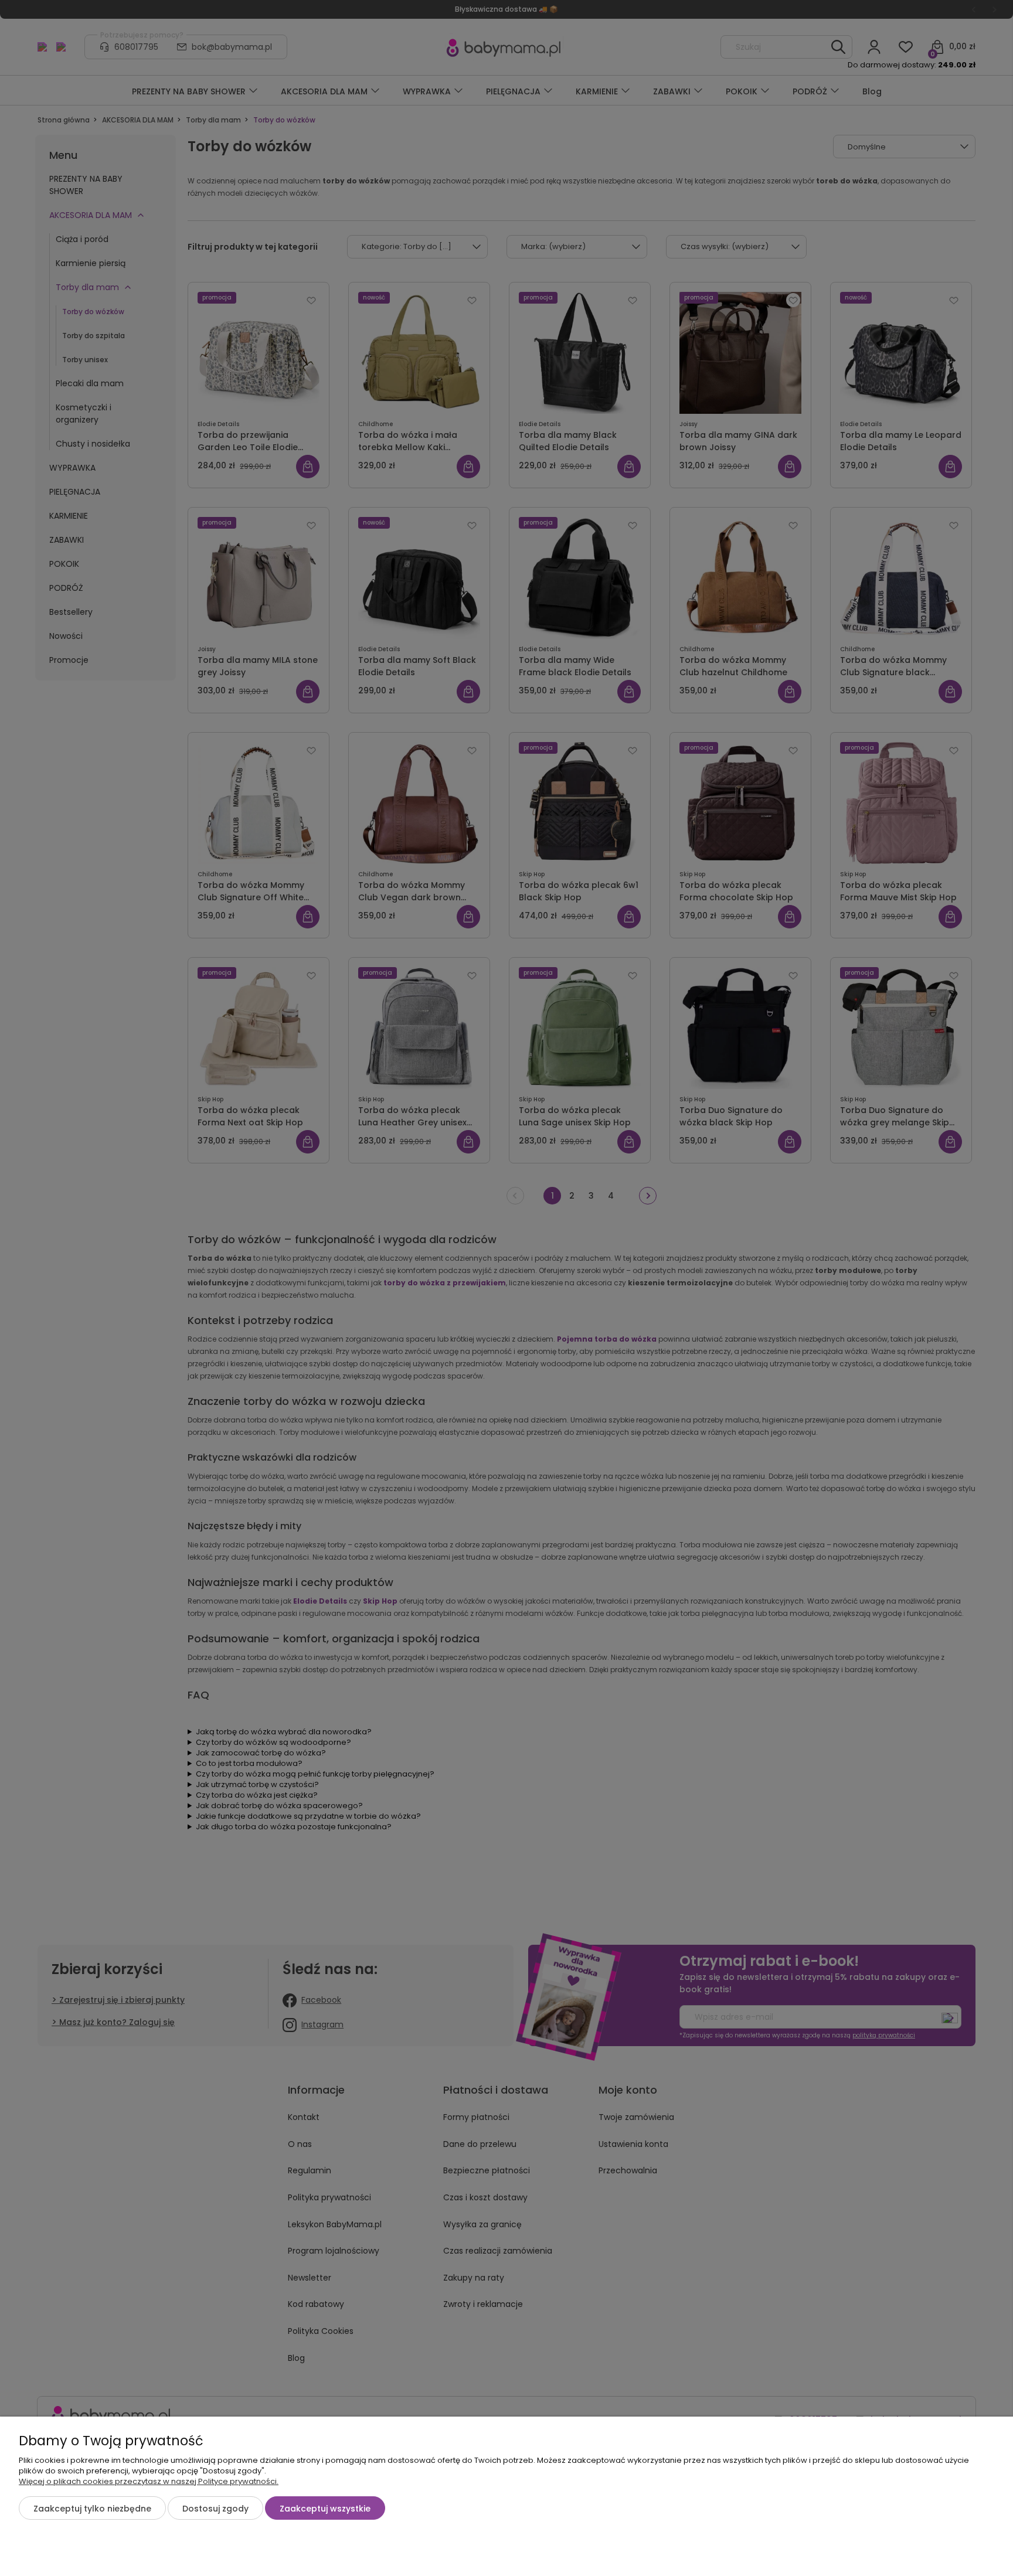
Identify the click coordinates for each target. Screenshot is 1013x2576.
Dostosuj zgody (215, 2509)
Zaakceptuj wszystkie (325, 2509)
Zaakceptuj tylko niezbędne (92, 2509)
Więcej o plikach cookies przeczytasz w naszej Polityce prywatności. (149, 2481)
